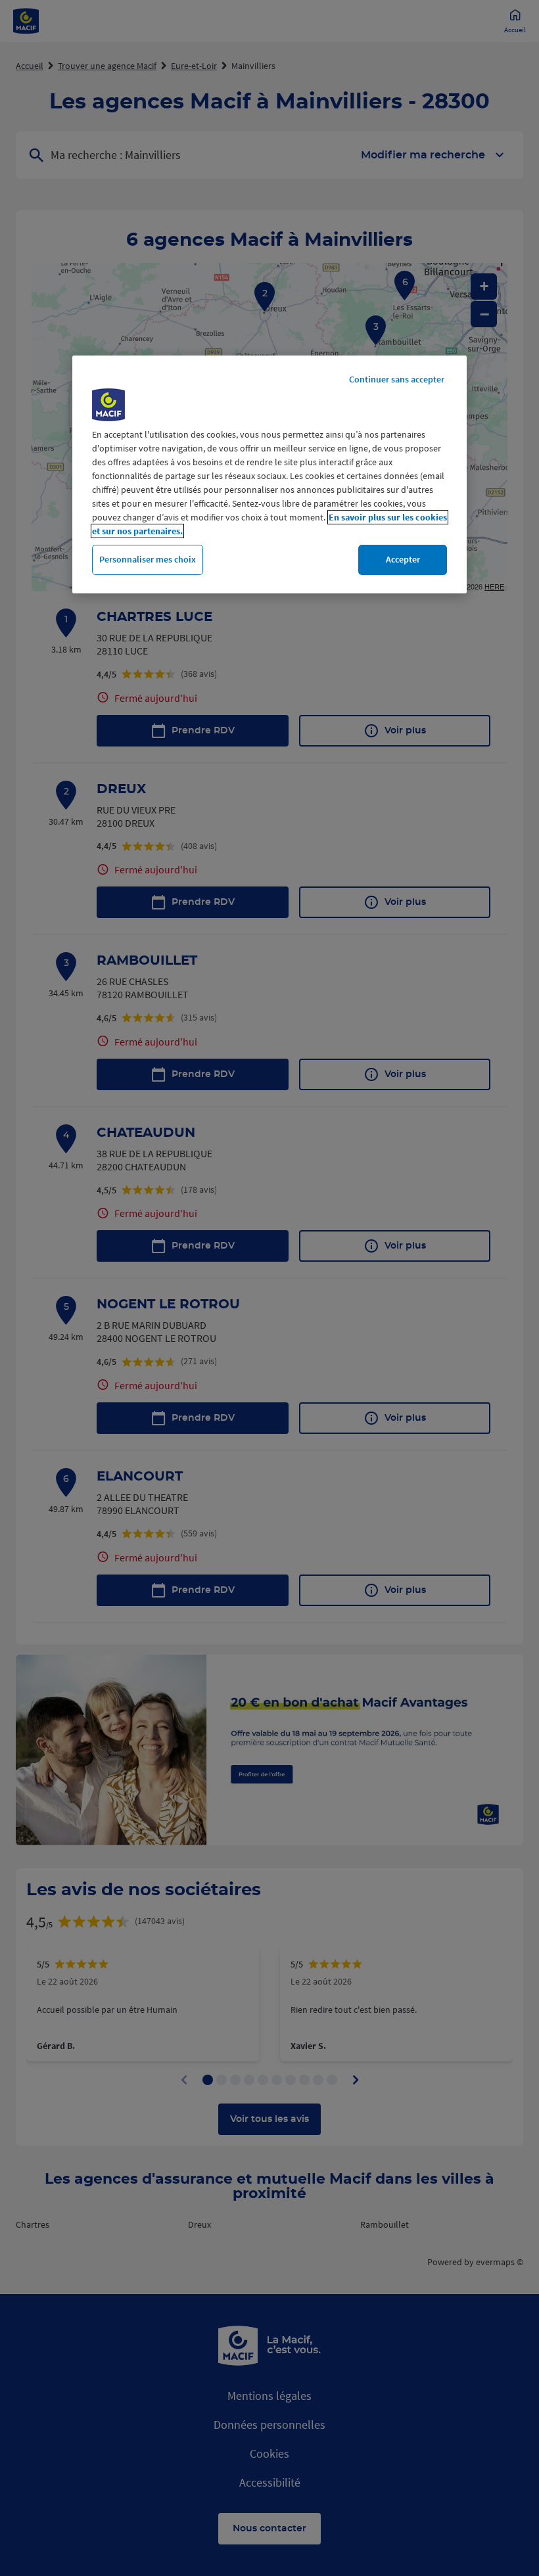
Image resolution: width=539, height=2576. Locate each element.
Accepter (403, 559)
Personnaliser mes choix (148, 559)
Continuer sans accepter (397, 379)
